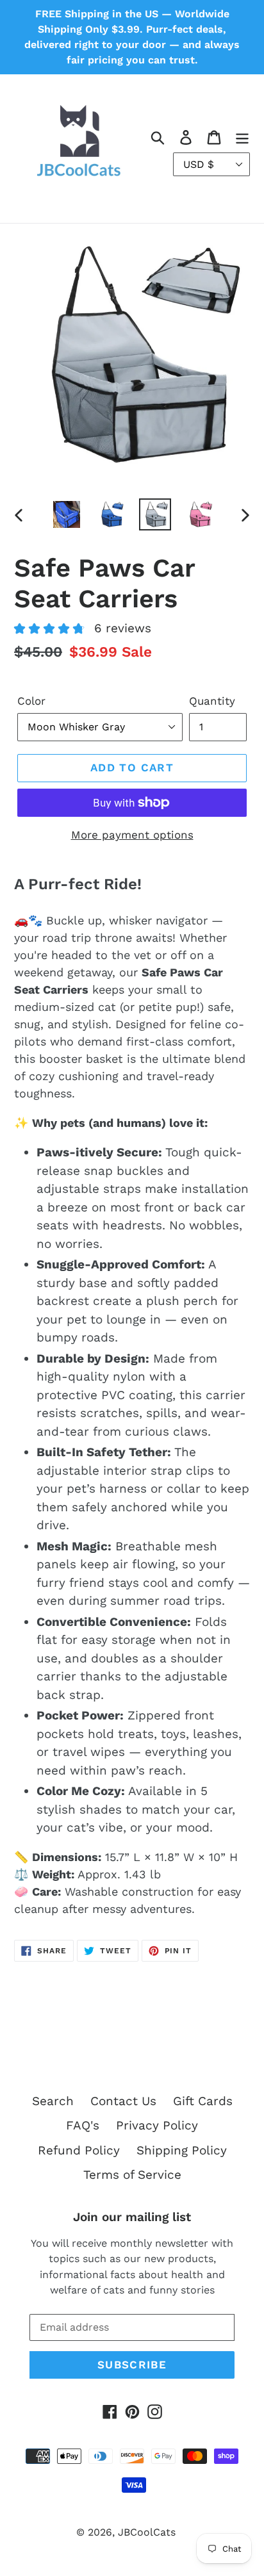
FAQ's (83, 2125)
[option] (67, 514)
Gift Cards (203, 2101)
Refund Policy (79, 2150)
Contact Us (123, 2101)
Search (53, 2101)
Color (31, 701)
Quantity (212, 701)
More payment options (132, 835)
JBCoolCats (147, 2532)
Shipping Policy (182, 2150)
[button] (83, 630)
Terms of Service (132, 2175)
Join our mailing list (132, 2217)
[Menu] (242, 137)
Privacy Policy (157, 2125)
